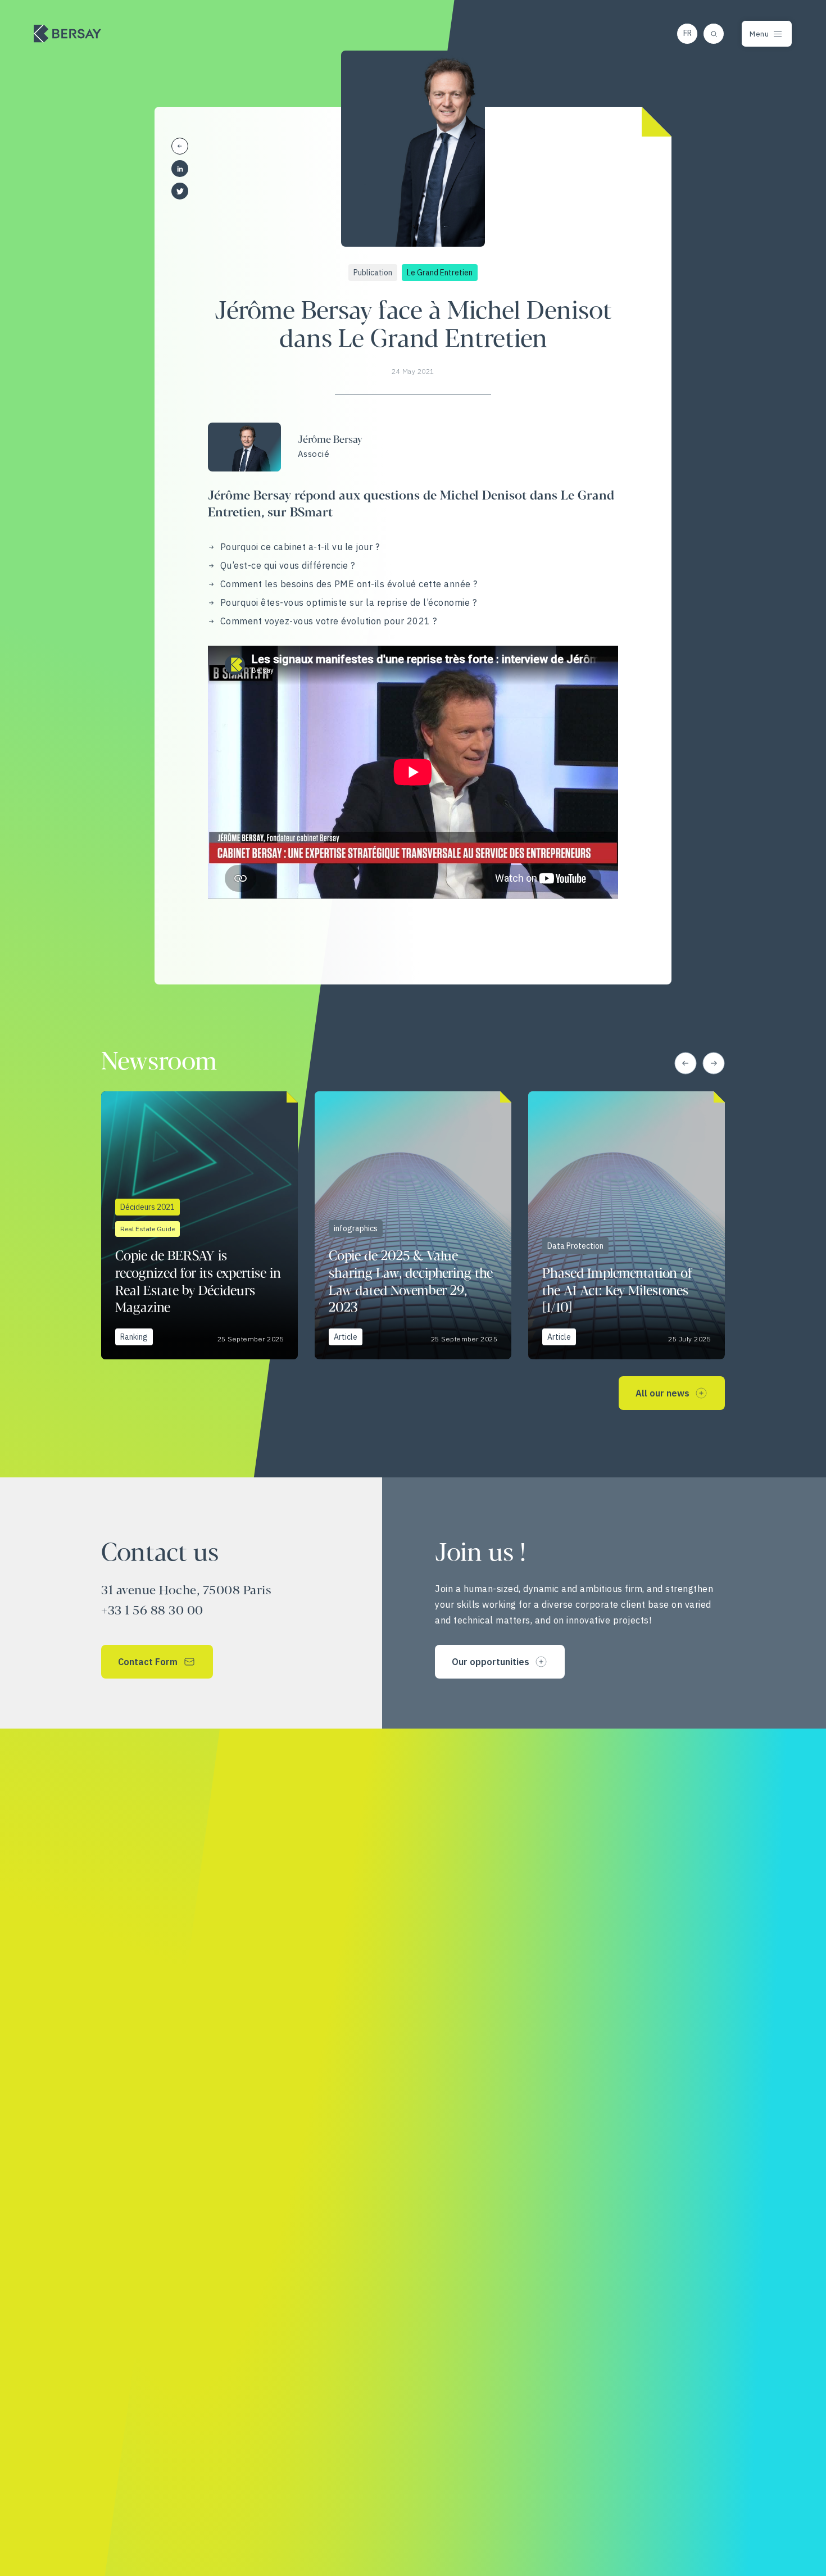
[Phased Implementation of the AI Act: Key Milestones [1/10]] (627, 1225)
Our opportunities (491, 1662)
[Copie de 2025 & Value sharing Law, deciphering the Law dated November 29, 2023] (413, 1225)
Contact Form (148, 1662)
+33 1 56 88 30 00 (152, 1611)
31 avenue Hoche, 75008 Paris (186, 1591)
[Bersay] (67, 34)
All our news (662, 1393)
